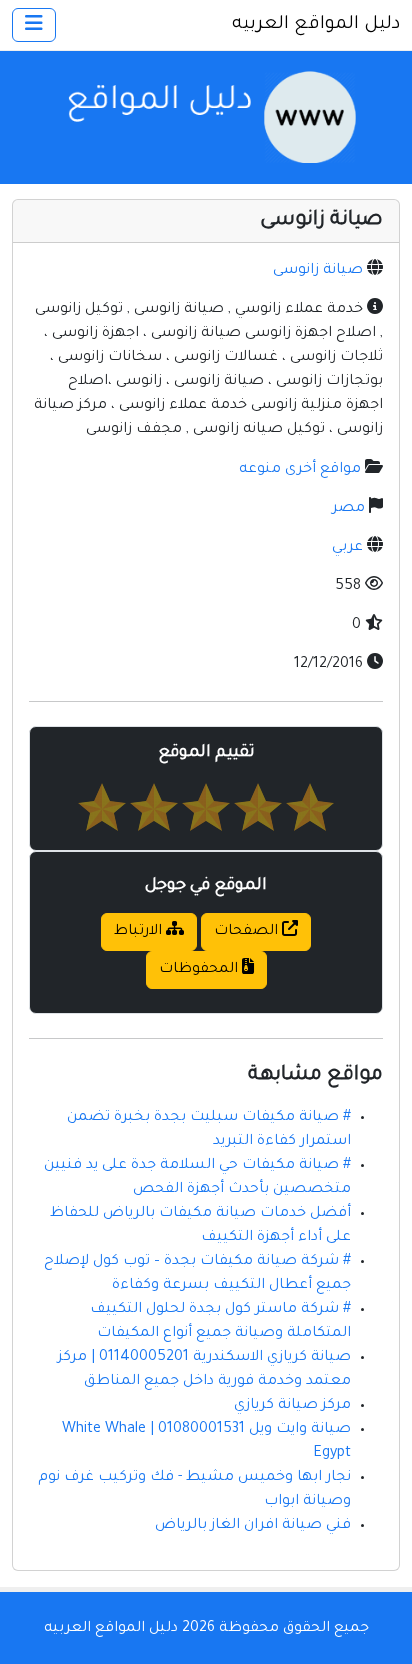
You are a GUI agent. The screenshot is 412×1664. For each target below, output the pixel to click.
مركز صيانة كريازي (292, 1406)
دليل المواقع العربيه (316, 25)
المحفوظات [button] (200, 970)
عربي (347, 548)
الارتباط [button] (140, 932)
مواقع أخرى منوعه (300, 470)
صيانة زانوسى (318, 271)
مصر (348, 509)
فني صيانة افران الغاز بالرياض (253, 1526)
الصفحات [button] (248, 932)
